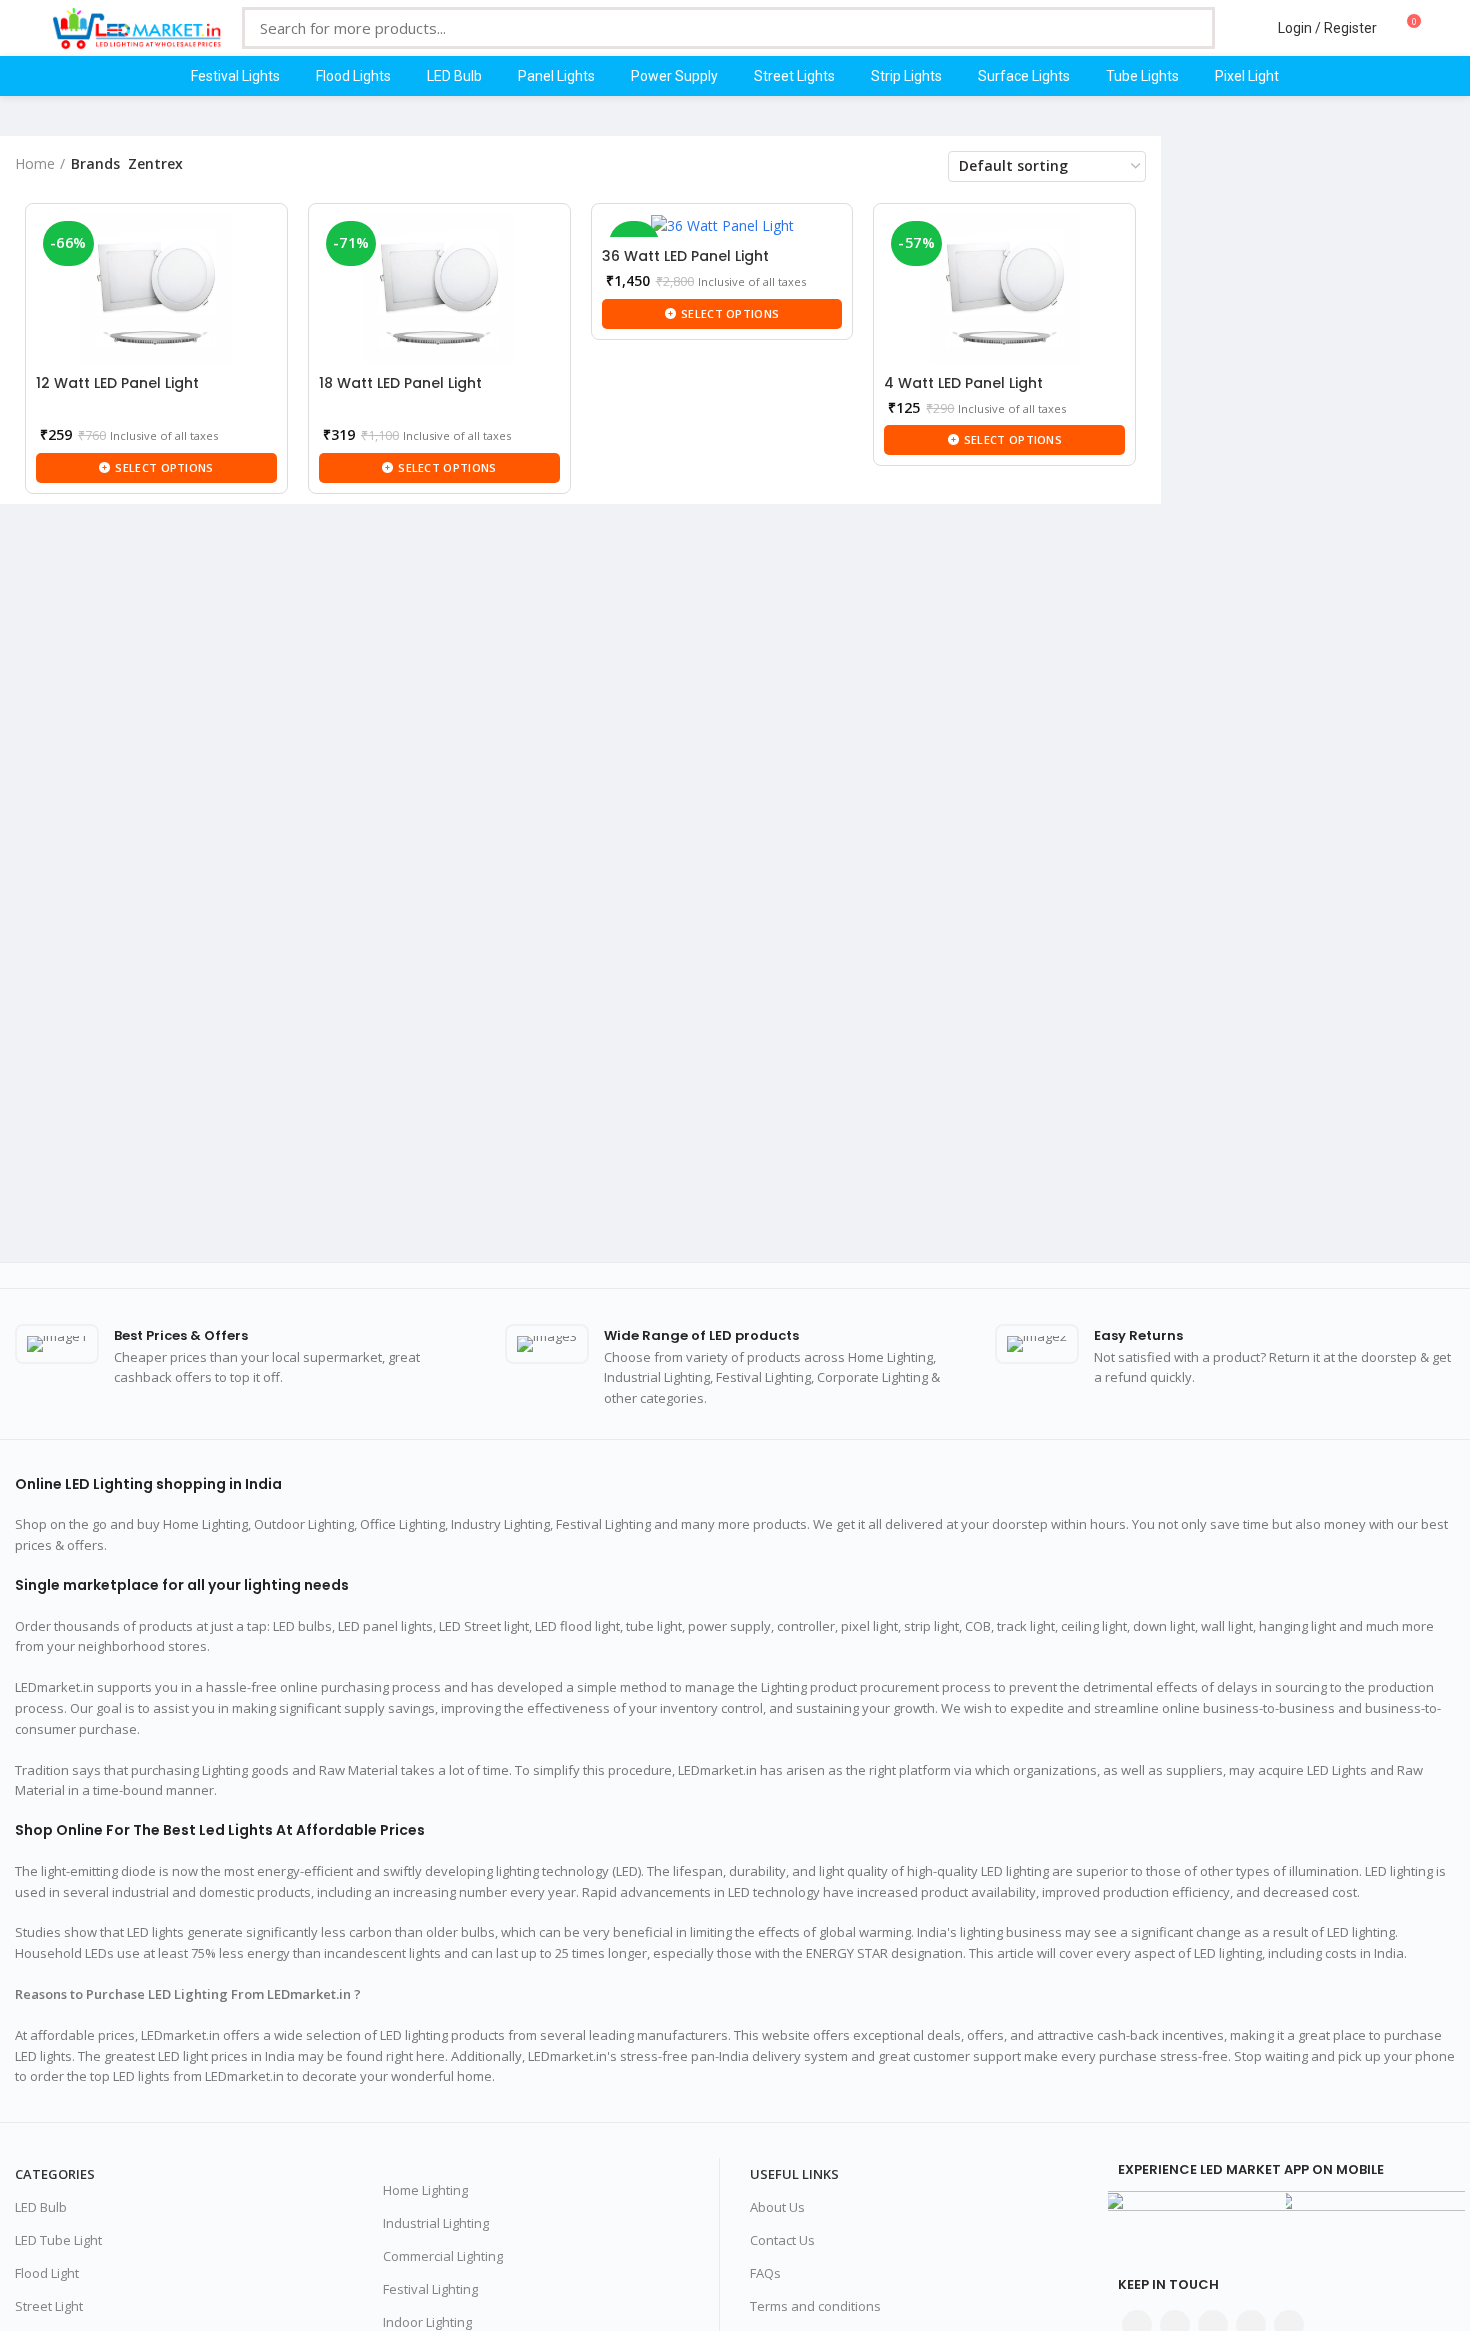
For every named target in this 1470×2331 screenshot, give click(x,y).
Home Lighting (425, 2190)
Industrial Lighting (436, 2223)
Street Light (49, 2306)
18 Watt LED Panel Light (400, 383)
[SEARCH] (1185, 28)
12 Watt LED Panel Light (117, 383)
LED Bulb (41, 2207)
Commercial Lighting (443, 2256)
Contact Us (782, 2240)
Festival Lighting (430, 2289)
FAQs (765, 2273)
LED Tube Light (58, 2240)
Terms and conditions (815, 2306)
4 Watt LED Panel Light (963, 383)
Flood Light (47, 2273)
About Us (777, 2207)
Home (35, 163)
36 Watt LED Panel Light (685, 256)
